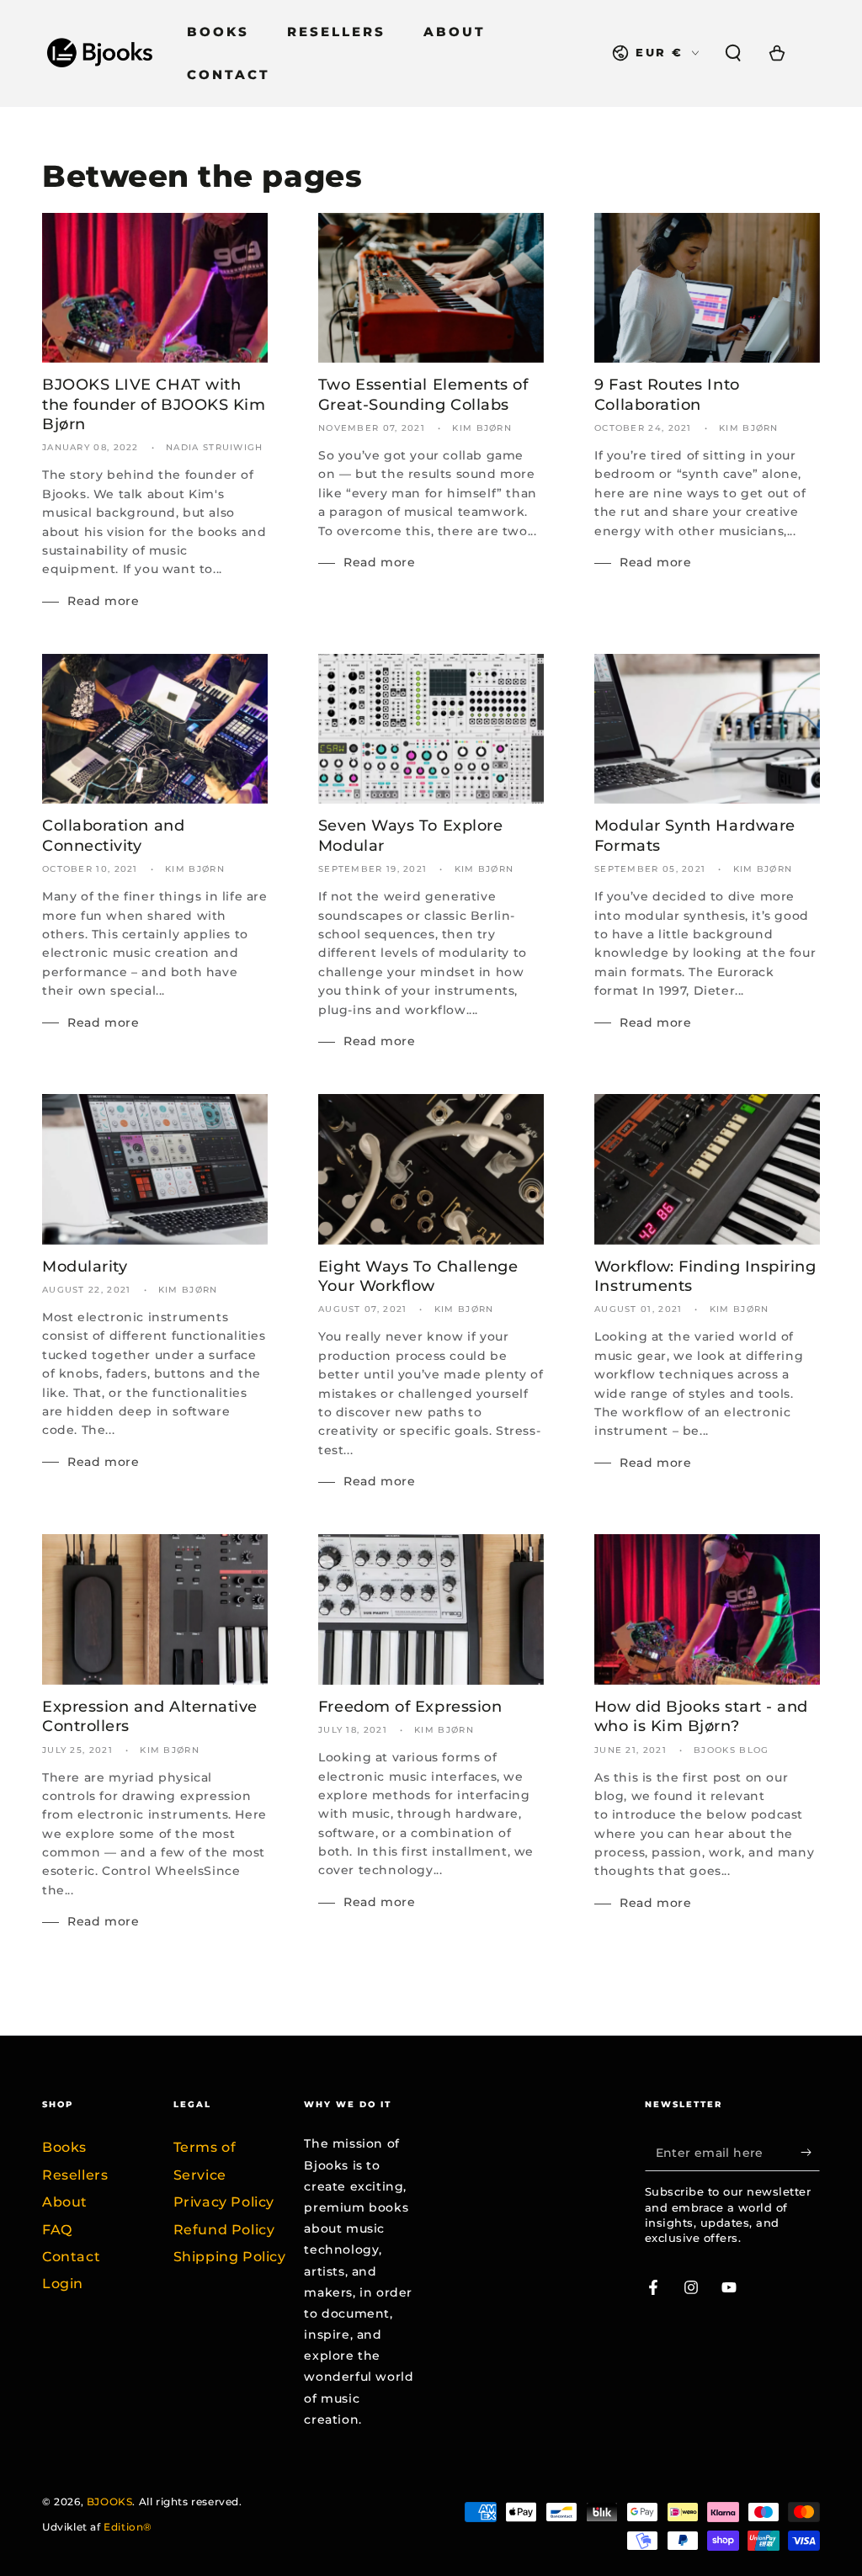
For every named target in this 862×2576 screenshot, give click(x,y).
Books (64, 2147)
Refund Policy (224, 2230)
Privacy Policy (224, 2202)
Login (63, 2284)
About (65, 2202)
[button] (733, 53)
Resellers (75, 2175)
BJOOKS (110, 2502)
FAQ (57, 2230)
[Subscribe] (810, 2152)
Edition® (128, 2527)
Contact (71, 2257)
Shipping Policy (230, 2257)
